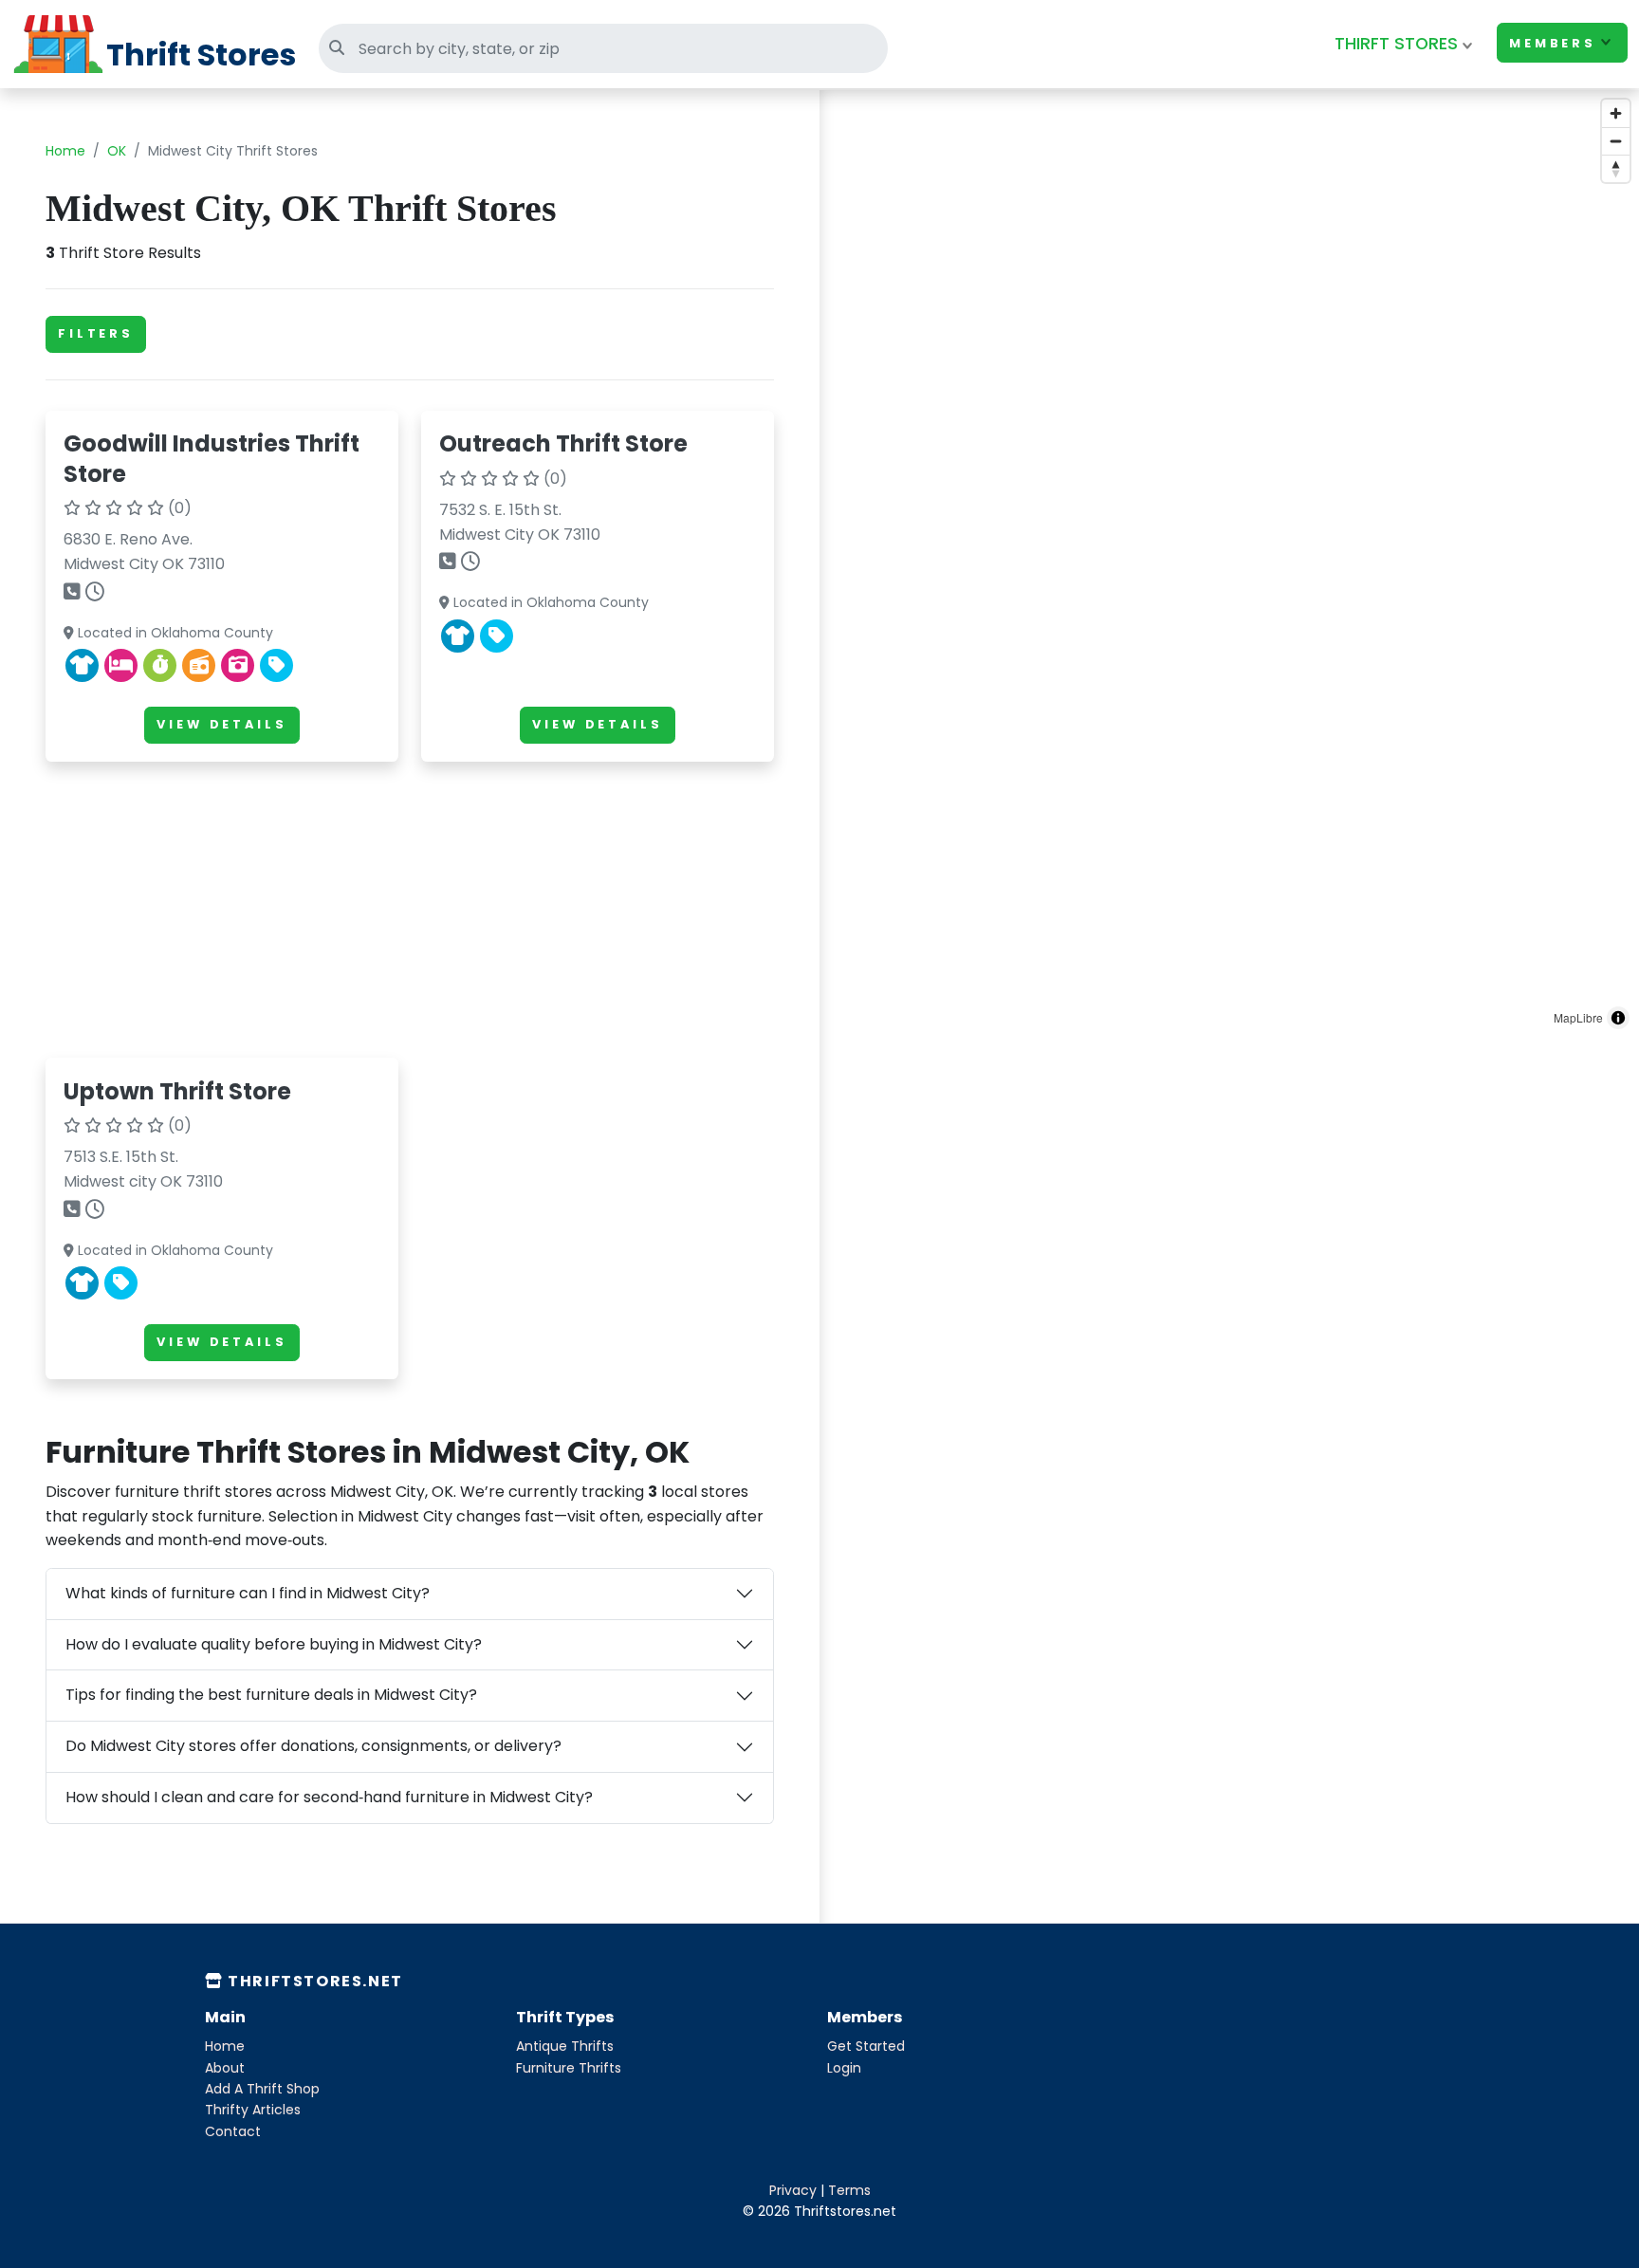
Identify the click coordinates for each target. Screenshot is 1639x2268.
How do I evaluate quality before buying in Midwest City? (274, 1644)
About (225, 2068)
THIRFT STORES (1396, 44)
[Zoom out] (1616, 141)
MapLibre (1578, 1017)
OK (117, 151)
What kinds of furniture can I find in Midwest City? (248, 1593)
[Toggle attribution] (1618, 1018)
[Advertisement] (410, 910)
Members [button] (1553, 43)
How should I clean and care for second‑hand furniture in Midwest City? (329, 1797)
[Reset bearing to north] (1616, 168)
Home (65, 151)
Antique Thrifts (565, 2046)
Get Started (866, 2046)
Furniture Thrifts (569, 2068)
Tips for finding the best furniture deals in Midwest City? (271, 1695)
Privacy (793, 2190)
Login (844, 2068)
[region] (1229, 564)
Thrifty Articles (253, 2110)
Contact (233, 2131)
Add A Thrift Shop (262, 2089)
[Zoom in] (1616, 113)
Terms (849, 2190)
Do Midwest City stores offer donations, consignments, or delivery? (313, 1746)
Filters (96, 333)
